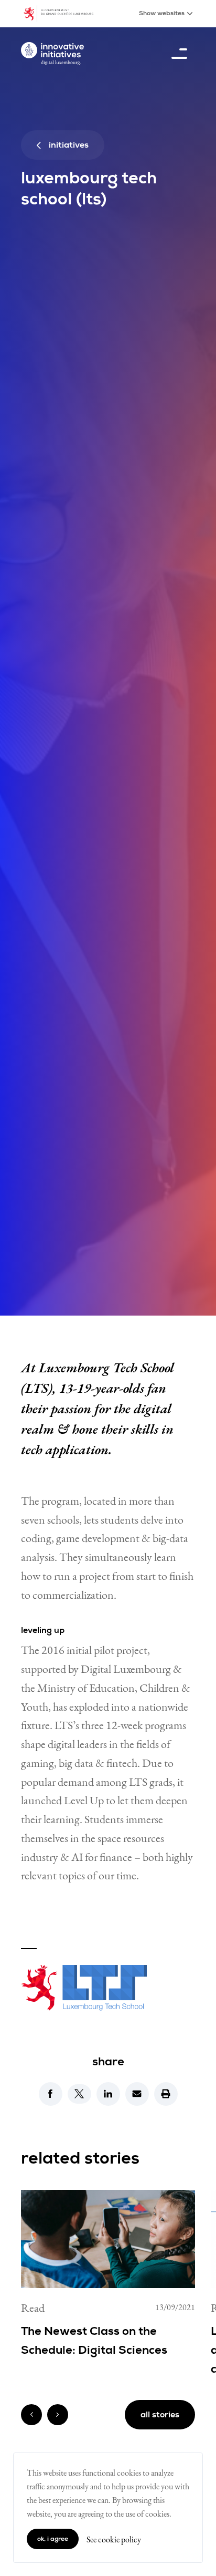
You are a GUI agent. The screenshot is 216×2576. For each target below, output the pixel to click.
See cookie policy (114, 2539)
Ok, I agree (53, 2539)
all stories (160, 2415)
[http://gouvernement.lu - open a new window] (64, 14)
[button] (51, 2094)
